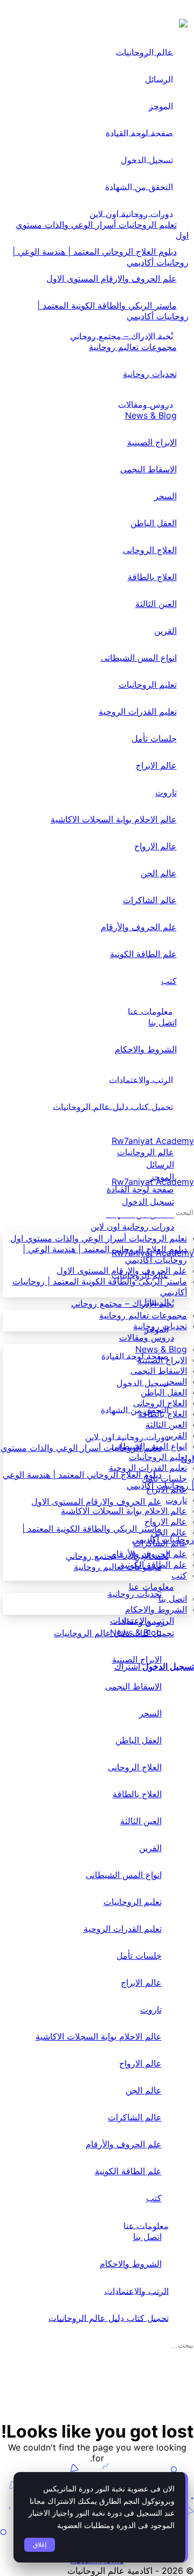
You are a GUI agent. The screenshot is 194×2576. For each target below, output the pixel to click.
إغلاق (40, 2545)
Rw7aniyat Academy (153, 1141)
